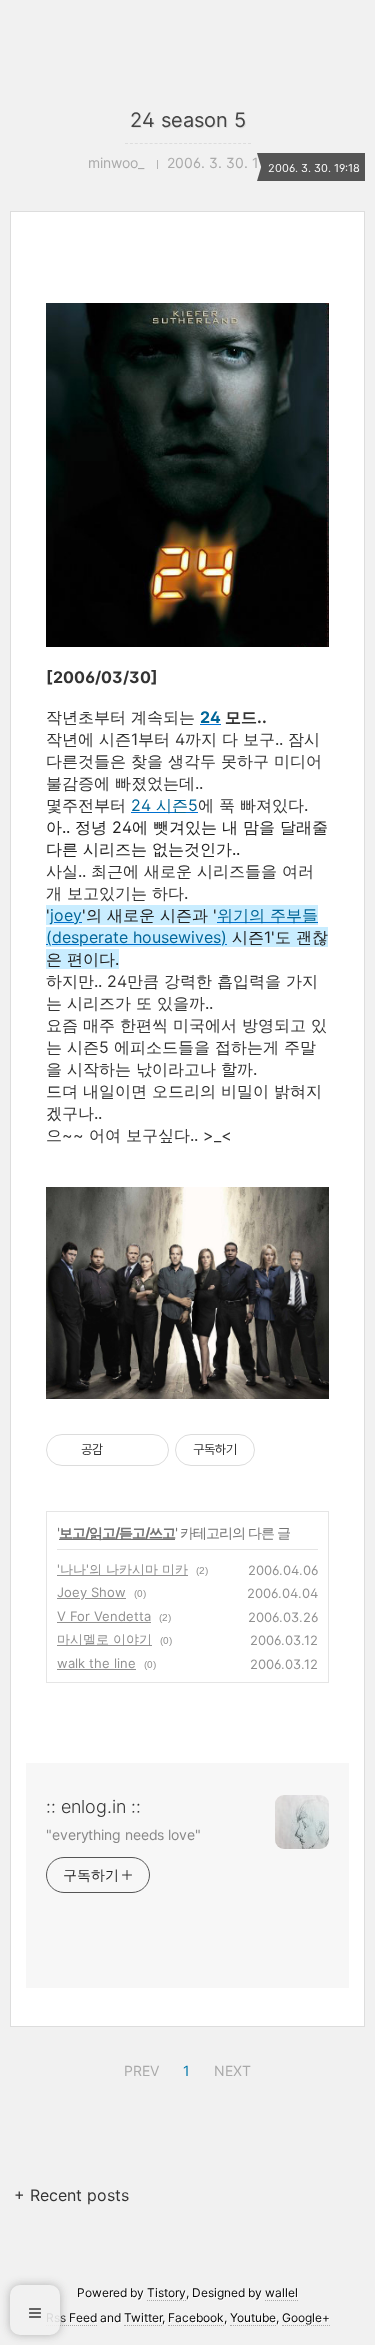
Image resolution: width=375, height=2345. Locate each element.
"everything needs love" (123, 1834)
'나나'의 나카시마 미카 (122, 1569)
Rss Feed (71, 2317)
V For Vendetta (104, 1616)
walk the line (96, 1663)
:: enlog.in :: (93, 1806)
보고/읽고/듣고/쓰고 (117, 1532)
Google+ (306, 2317)
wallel (281, 2292)
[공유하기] (121, 1450)
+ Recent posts (71, 2195)
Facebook (196, 2317)
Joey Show (91, 1592)
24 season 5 (188, 120)
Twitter (143, 2317)
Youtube (253, 2317)
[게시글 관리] (146, 1450)
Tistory (166, 2292)
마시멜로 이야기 (104, 1639)
